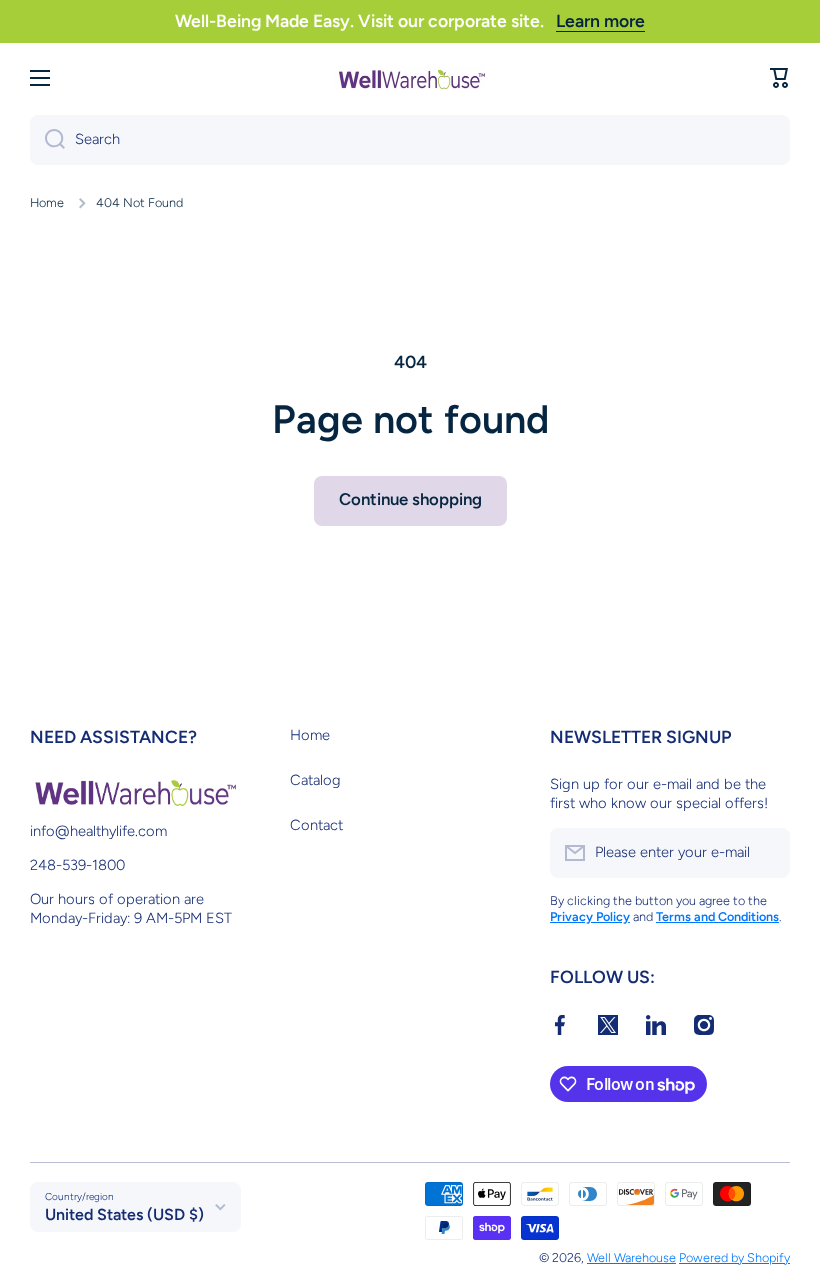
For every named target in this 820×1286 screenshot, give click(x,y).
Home (47, 202)
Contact (316, 825)
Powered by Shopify (734, 1257)
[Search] (47, 140)
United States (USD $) (124, 1214)
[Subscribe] (765, 853)
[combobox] (410, 140)
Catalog (315, 780)
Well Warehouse (631, 1257)
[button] (780, 78)
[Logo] (410, 77)
